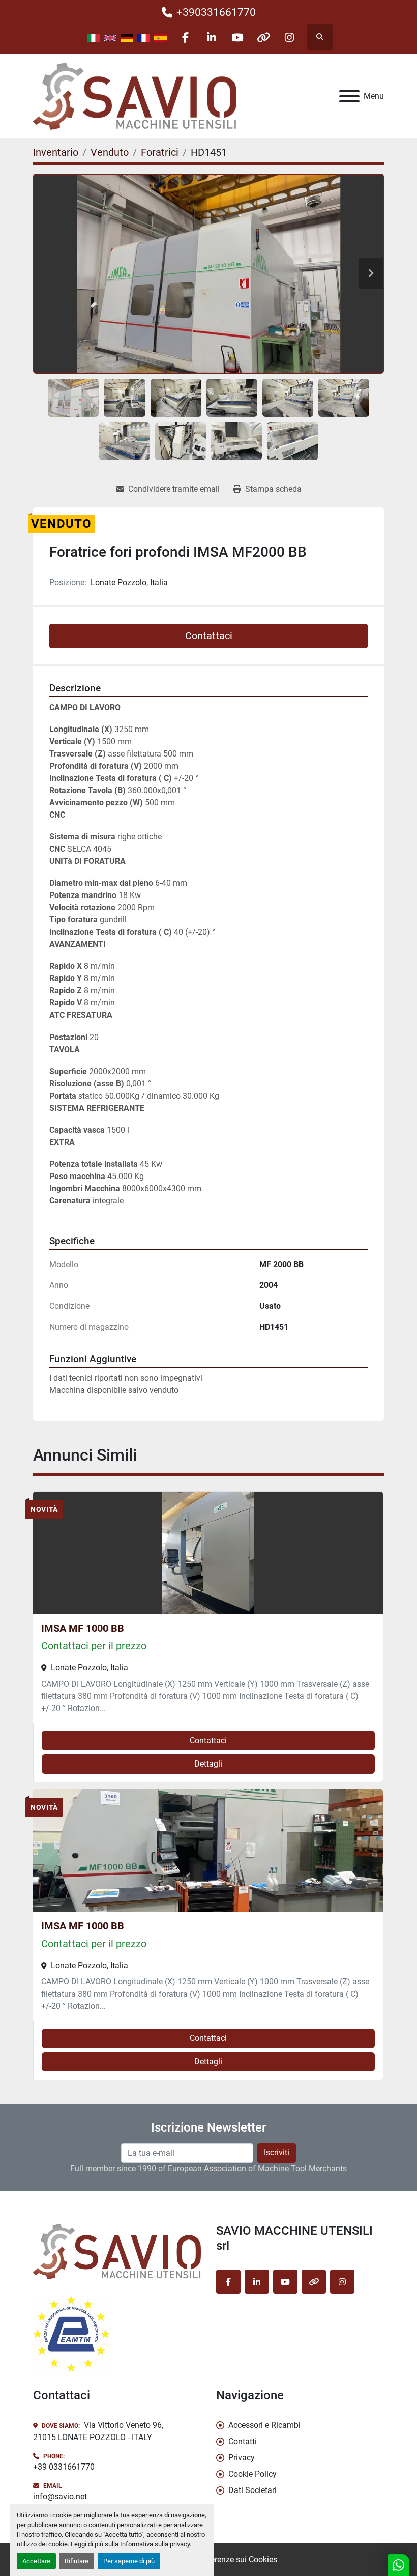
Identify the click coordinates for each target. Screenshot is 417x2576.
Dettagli (208, 1764)
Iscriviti (277, 2153)
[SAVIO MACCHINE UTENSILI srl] (117, 2251)
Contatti (243, 2441)
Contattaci (209, 636)
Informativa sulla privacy (155, 2544)
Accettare (36, 2561)
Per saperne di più (129, 2561)
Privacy (242, 2458)
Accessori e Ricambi (264, 2425)
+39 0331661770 (64, 2467)
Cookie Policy (252, 2474)
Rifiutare (77, 2561)
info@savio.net (60, 2496)
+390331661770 (216, 12)
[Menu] (349, 96)
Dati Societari (252, 2490)
